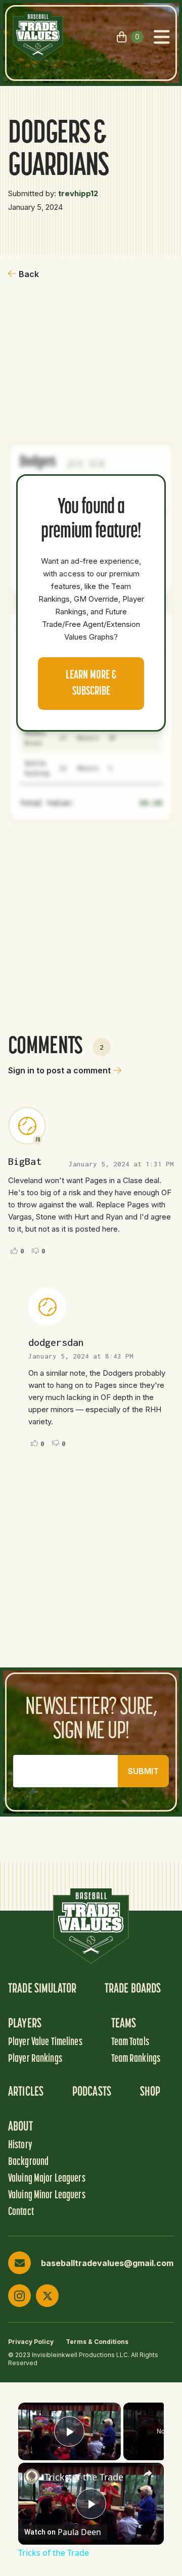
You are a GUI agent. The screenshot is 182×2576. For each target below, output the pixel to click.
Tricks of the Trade (84, 2477)
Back (29, 274)
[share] (148, 2473)
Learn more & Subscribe (91, 684)
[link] (32, 2476)
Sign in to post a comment (59, 1070)
